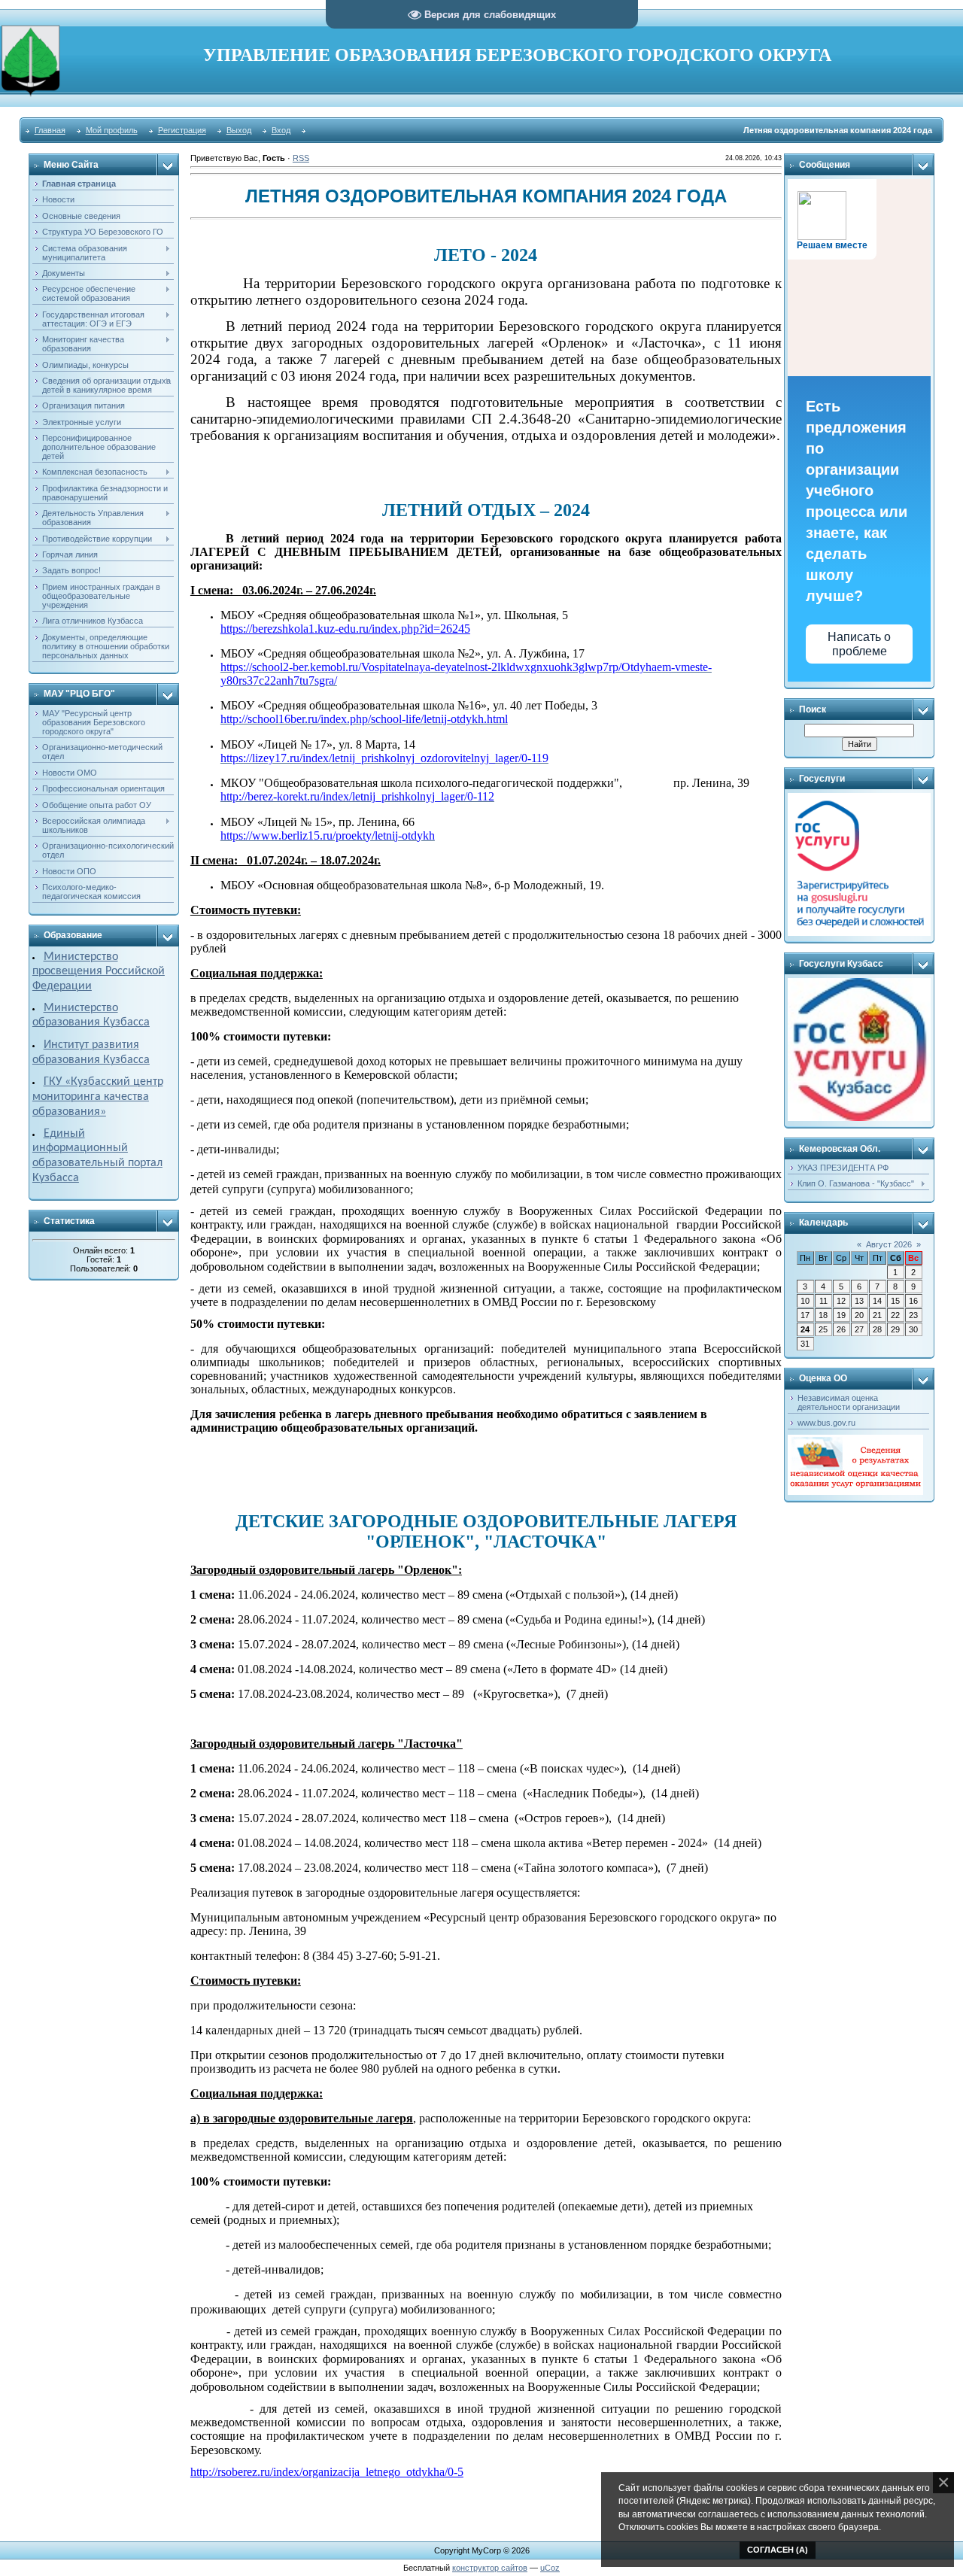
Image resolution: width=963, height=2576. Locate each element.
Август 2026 (889, 1244)
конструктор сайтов (490, 2568)
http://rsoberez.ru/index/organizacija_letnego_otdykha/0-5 (327, 2472)
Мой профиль (112, 130)
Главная (50, 130)
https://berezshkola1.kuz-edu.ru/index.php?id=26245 (345, 629)
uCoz (550, 2568)
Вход (281, 130)
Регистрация (182, 130)
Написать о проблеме (859, 644)
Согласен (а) (778, 2550)
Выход (239, 130)
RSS (301, 158)
